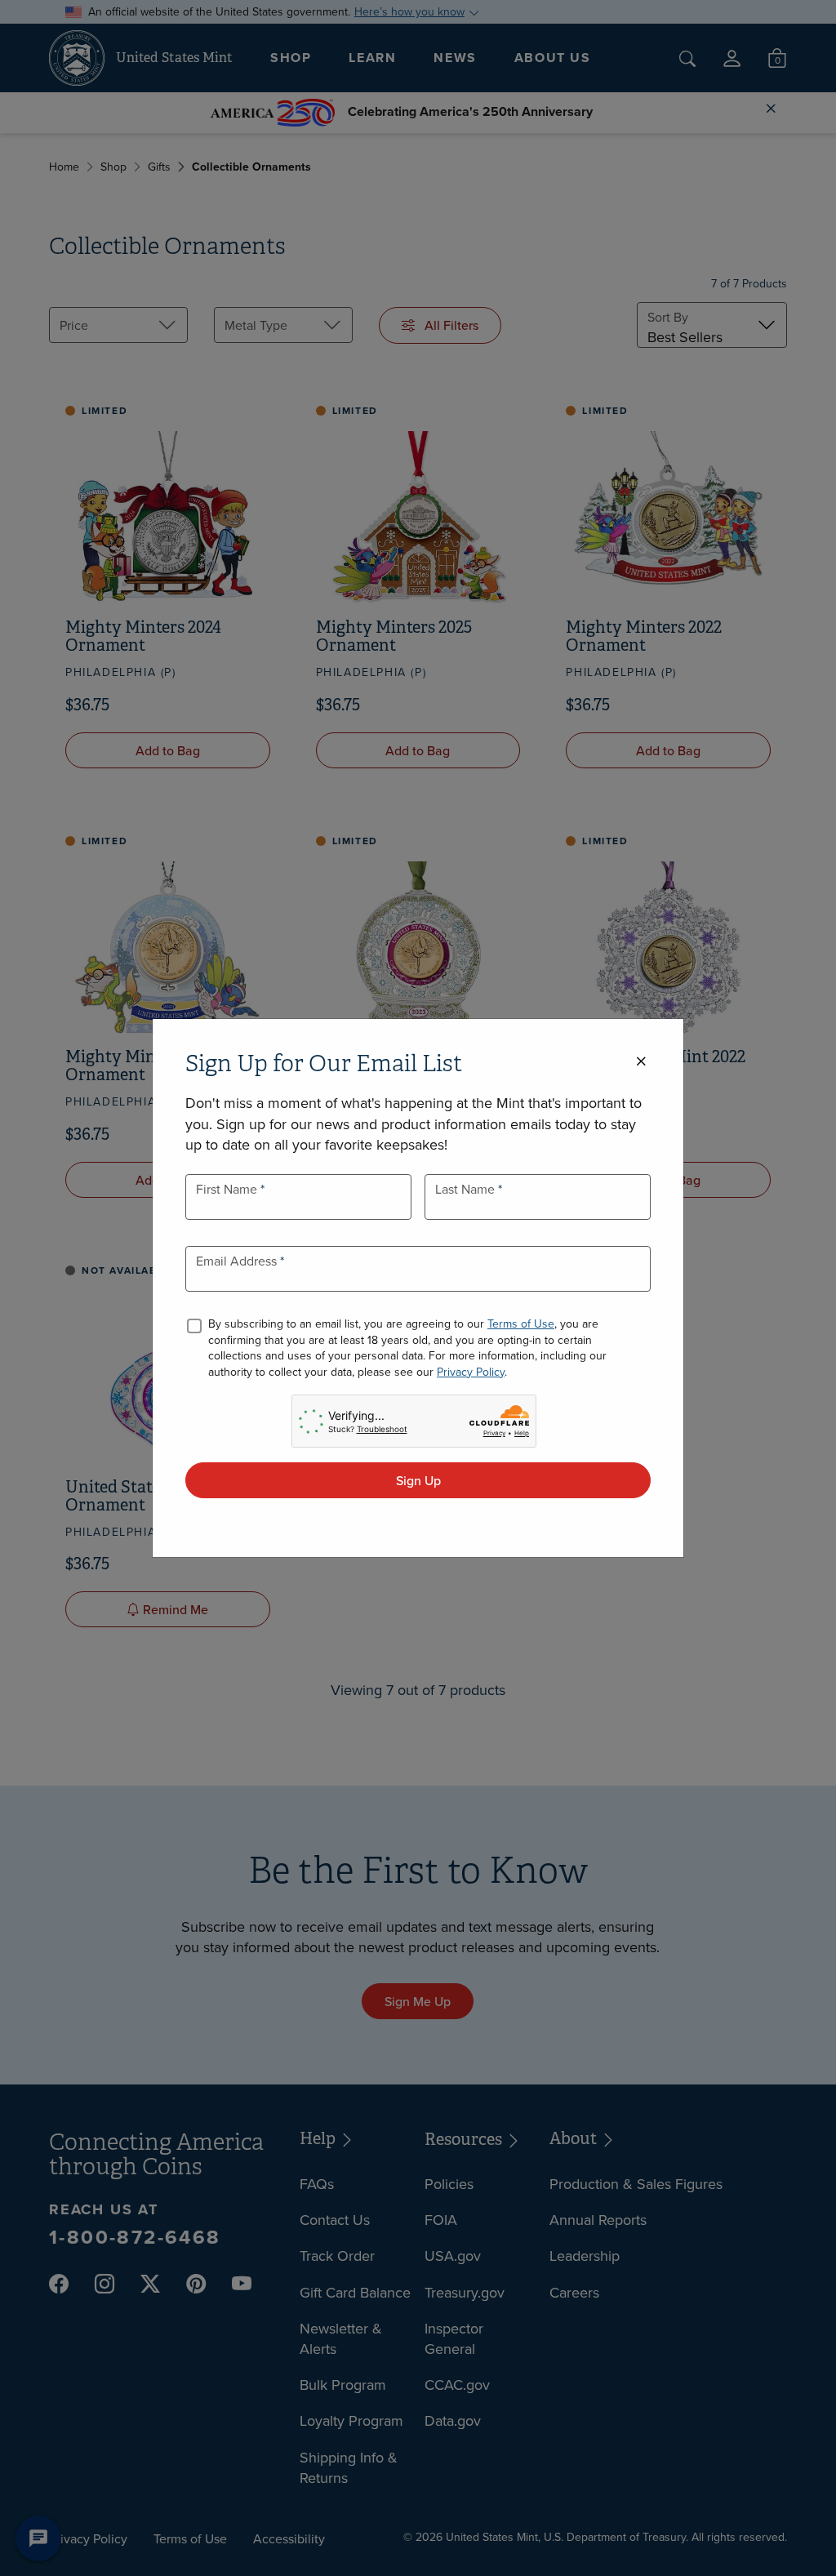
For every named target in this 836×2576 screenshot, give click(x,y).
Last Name (467, 1189)
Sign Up (418, 1480)
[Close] (641, 1062)
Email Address (238, 1261)
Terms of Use (521, 1324)
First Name (228, 1189)
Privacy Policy (471, 1372)
